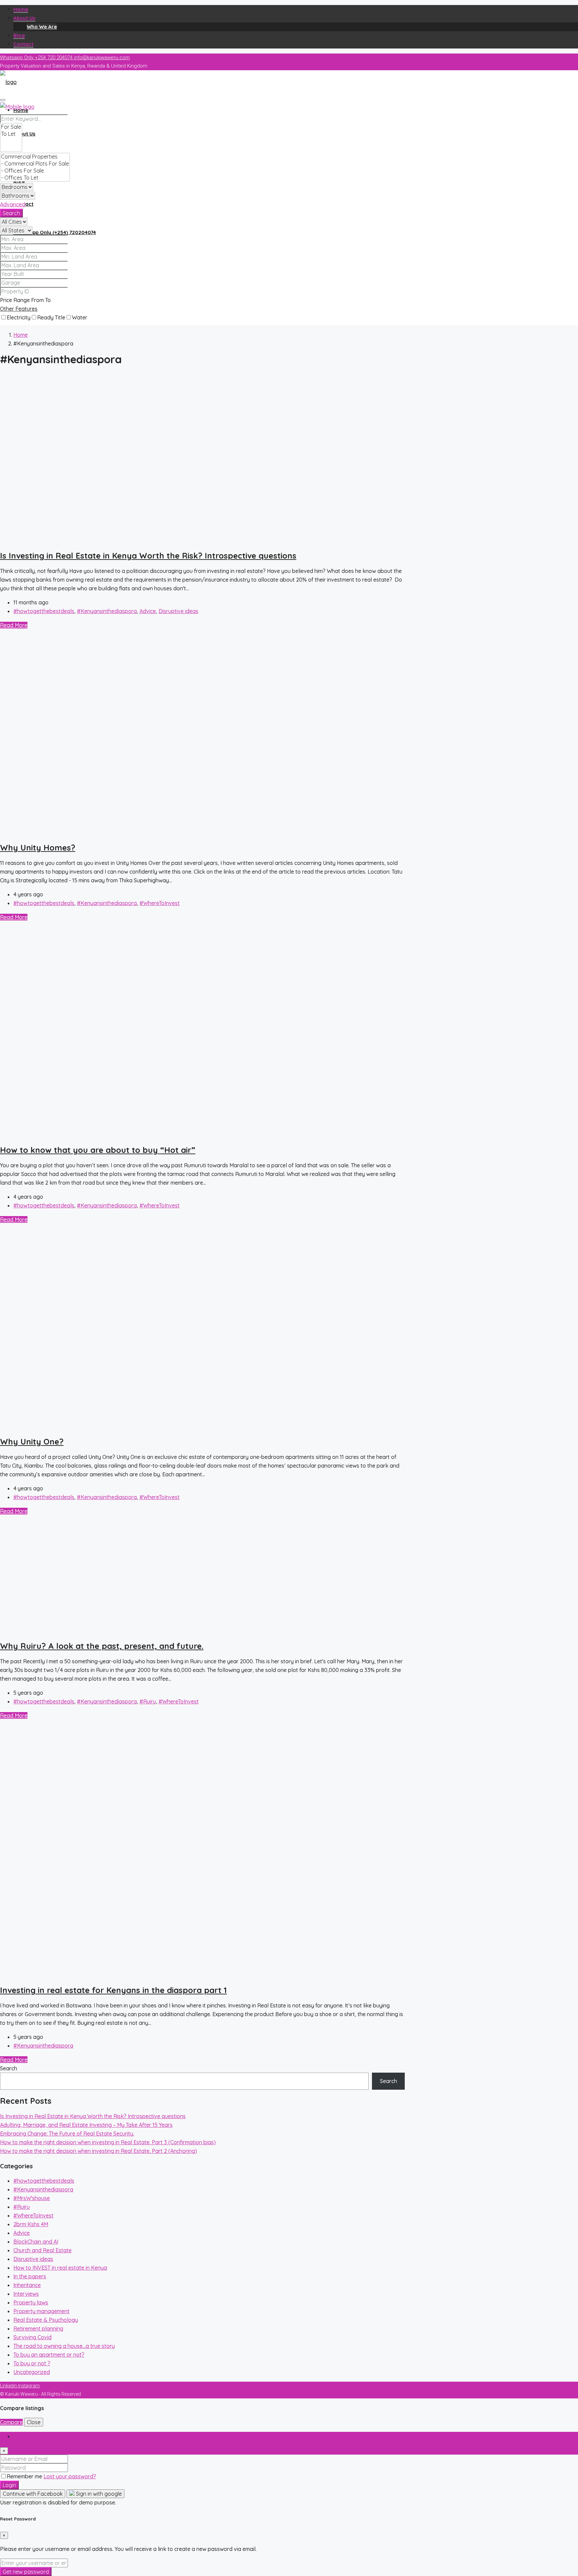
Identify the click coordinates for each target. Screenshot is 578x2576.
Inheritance (27, 2285)
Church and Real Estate (42, 2250)
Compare (11, 2422)
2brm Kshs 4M (31, 2224)
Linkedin (9, 2386)
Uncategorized (32, 2372)
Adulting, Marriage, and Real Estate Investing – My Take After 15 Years (86, 2125)
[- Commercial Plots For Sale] (35, 164)
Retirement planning (38, 2329)
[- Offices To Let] (35, 178)
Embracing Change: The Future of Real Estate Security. (67, 2134)
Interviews (26, 2294)
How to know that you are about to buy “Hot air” (98, 1150)
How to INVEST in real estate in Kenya (60, 2268)
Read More (14, 625)
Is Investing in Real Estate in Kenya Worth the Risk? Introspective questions (148, 556)
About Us (24, 18)
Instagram (29, 2386)
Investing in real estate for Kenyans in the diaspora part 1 (113, 1990)
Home (21, 9)
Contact (23, 44)
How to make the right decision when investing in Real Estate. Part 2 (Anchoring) (99, 2151)
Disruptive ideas (178, 611)
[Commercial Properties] (35, 157)
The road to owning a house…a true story (64, 2346)
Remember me (25, 2476)
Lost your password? (70, 2476)
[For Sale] (11, 127)
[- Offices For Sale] (35, 171)
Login (9, 2485)
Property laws (31, 2302)
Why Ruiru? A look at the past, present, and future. (102, 1646)
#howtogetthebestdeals (44, 611)
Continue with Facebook (33, 2494)
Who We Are (42, 27)
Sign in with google (98, 2494)
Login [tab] (20, 2436)
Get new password (26, 2572)
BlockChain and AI (36, 2242)
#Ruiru (148, 1701)
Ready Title (51, 317)
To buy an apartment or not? (49, 2355)
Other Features (19, 309)
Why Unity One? (32, 1442)
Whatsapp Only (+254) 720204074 (55, 232)
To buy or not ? (32, 2363)
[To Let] (11, 134)
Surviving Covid (32, 2337)
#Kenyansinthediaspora (107, 611)
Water (80, 317)
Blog (19, 35)
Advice (148, 611)
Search (11, 213)
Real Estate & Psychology (46, 2320)
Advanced (13, 204)
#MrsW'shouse (32, 2198)
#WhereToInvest (160, 903)
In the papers (30, 2276)
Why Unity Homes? (38, 848)
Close (34, 2422)
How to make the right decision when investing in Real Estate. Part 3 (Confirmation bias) (108, 2142)
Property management (41, 2311)
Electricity (19, 317)
